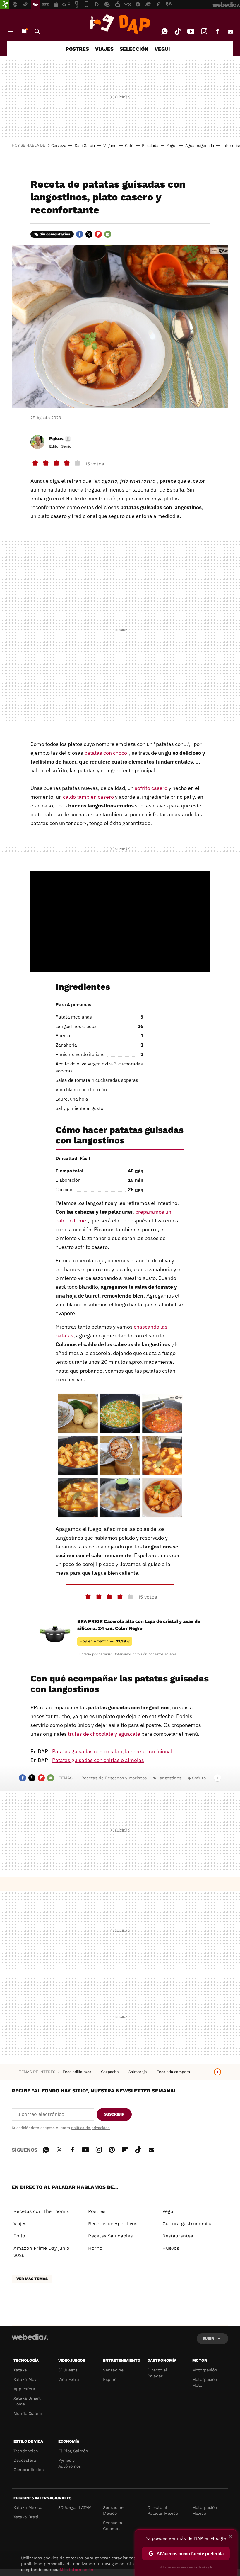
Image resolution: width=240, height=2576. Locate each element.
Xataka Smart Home (27, 2401)
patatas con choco (106, 753)
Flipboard (98, 234)
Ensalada (150, 146)
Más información (77, 2570)
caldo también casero (88, 797)
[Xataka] (5, 5)
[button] (59, 439)
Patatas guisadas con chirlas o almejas (98, 1760)
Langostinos (169, 1778)
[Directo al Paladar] (120, 24)
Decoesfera (25, 2460)
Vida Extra (69, 2379)
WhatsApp (164, 31)
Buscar (37, 31)
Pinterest (112, 2149)
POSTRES (77, 49)
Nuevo (24, 31)
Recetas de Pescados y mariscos (114, 1778)
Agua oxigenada (200, 146)
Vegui (168, 2211)
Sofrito (199, 1778)
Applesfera (24, 2389)
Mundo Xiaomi (28, 2413)
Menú (11, 31)
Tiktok (178, 31)
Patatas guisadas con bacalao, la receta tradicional (112, 1751)
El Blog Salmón (73, 2451)
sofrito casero (151, 788)
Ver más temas (32, 2279)
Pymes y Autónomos (70, 2463)
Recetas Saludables (110, 2236)
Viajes (20, 2224)
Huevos (171, 2248)
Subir (208, 2338)
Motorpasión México (205, 2510)
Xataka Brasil (26, 2517)
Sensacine (113, 2370)
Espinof (111, 2379)
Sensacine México (113, 2510)
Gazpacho (110, 2072)
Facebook (217, 31)
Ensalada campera (174, 2072)
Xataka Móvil (26, 2379)
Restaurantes (178, 2236)
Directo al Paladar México (163, 2510)
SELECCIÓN (134, 49)
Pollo (19, 2236)
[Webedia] (30, 2337)
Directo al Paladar (157, 2373)
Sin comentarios (55, 234)
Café (129, 146)
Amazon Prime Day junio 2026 (41, 2252)
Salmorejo (138, 2072)
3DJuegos (68, 2370)
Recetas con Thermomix (41, 2211)
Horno (95, 2248)
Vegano (110, 146)
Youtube (191, 31)
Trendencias (26, 2451)
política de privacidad (90, 2128)
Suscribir (114, 2114)
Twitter (89, 234)
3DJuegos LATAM (75, 2507)
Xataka (20, 2370)
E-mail (230, 31)
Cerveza (59, 146)
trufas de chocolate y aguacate (104, 1734)
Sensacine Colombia (113, 2526)
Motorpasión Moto (205, 2382)
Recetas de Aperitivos (113, 2224)
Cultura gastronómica (187, 2224)
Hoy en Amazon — (105, 1641)
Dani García (85, 146)
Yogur (172, 146)
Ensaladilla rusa (78, 2072)
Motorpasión (205, 2370)
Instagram (204, 31)
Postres (97, 2211)
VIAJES (104, 49)
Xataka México (28, 2507)
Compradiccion (29, 2470)
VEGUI (162, 49)
